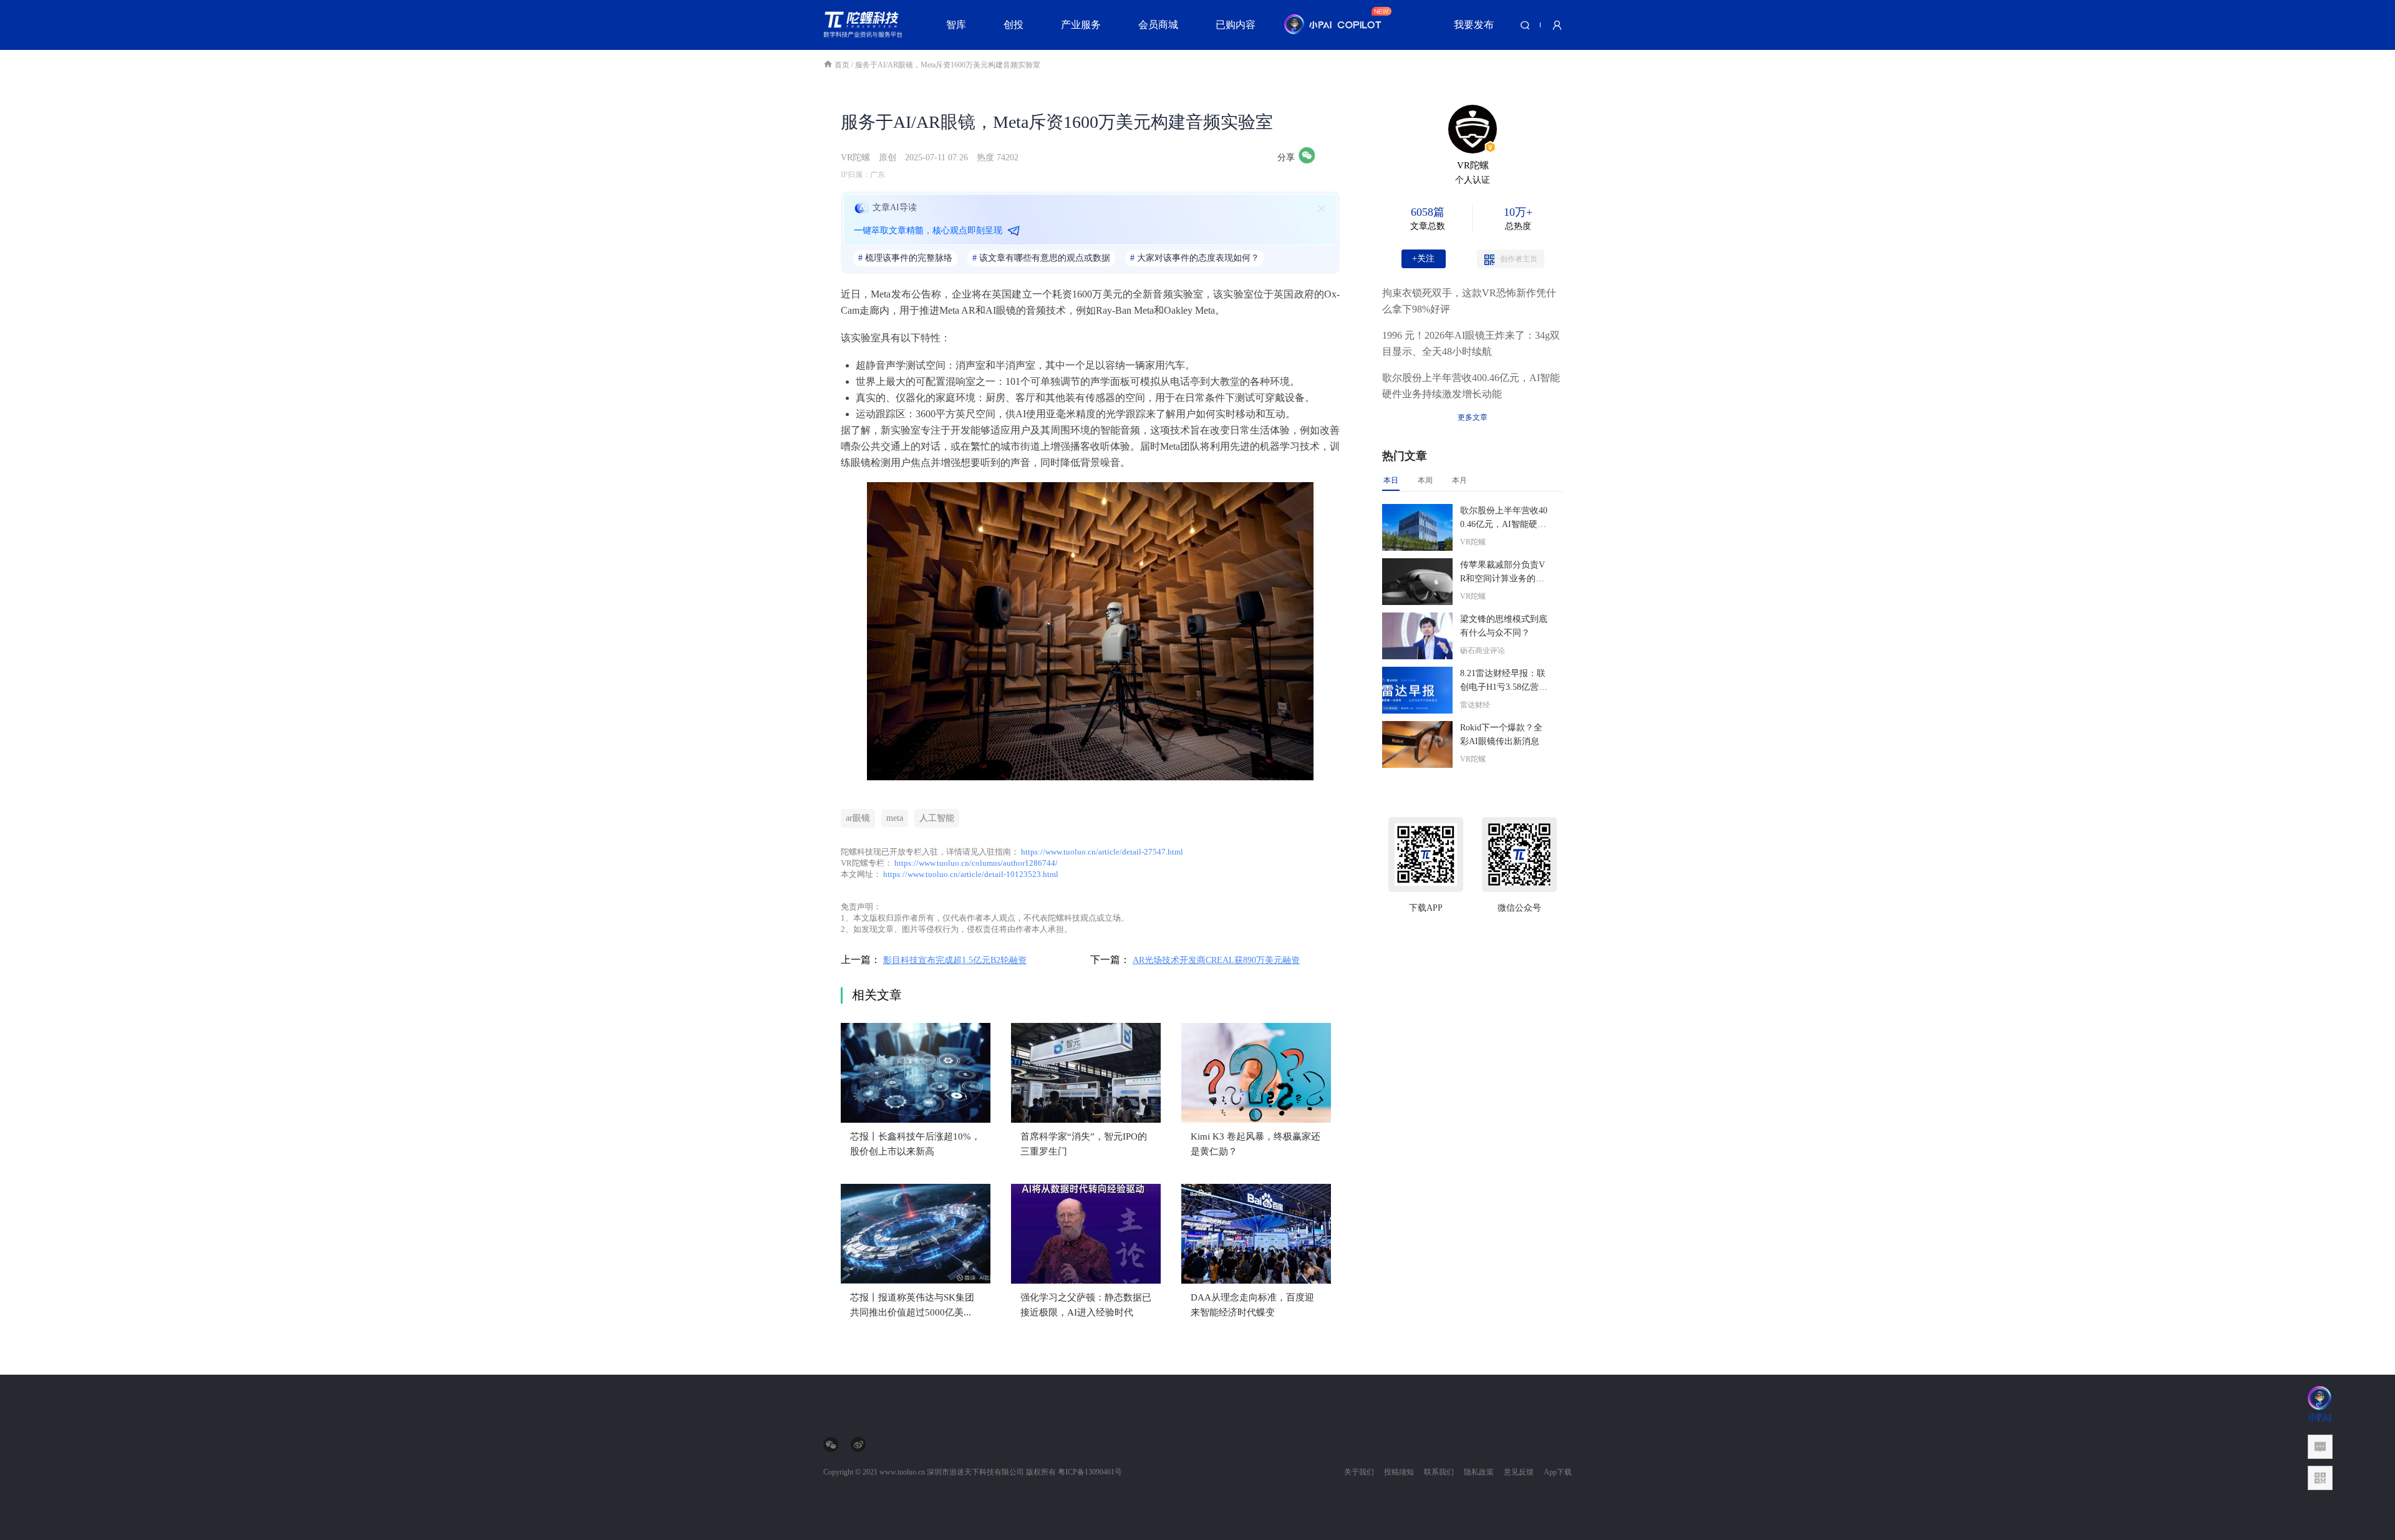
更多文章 (1473, 417)
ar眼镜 (858, 818)
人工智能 (937, 818)
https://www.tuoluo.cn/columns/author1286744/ (976, 863)
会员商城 (1158, 25)
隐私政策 (1479, 1472)
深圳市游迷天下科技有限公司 (975, 1472)
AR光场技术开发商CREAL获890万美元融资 (1216, 960)
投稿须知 (1399, 1472)
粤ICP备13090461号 (1090, 1472)
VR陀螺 (855, 157)
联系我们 (1439, 1472)
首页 (843, 65)
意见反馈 (1519, 1472)
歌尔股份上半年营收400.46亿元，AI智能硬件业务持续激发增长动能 (1471, 386)
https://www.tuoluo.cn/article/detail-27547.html (1102, 852)
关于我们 (1359, 1472)
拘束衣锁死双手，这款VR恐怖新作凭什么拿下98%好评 (1469, 301)
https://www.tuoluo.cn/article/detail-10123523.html (971, 874)
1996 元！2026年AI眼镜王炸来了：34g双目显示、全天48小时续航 (1471, 343)
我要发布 (1474, 25)
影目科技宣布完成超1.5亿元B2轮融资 (955, 960)
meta (895, 818)
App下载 (1558, 1472)
